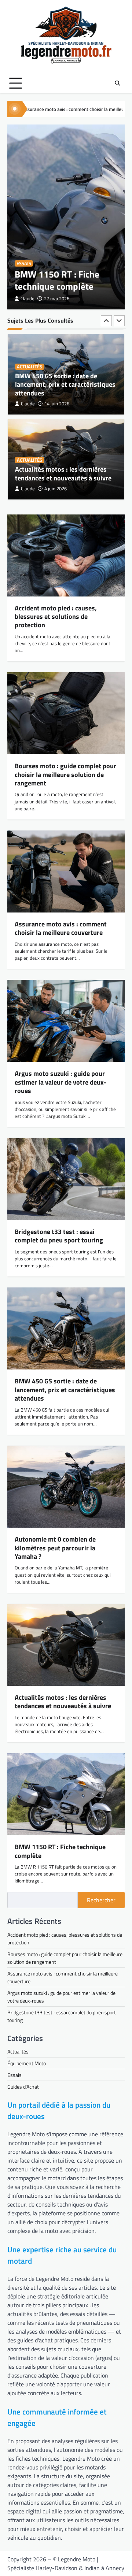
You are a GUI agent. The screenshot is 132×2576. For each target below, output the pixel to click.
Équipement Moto (27, 2063)
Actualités (30, 378)
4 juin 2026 (56, 407)
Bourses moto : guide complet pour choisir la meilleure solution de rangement (65, 774)
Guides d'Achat (23, 2087)
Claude (27, 299)
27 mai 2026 (57, 299)
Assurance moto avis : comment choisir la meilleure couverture (61, 928)
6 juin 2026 (56, 492)
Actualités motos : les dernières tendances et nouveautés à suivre (63, 391)
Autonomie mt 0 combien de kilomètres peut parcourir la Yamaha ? (56, 472)
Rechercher (101, 1900)
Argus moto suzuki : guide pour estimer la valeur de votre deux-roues (60, 1082)
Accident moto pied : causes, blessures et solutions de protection (56, 617)
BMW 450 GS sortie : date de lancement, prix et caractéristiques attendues (65, 1390)
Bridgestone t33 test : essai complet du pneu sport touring (59, 1236)
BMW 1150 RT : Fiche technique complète (57, 280)
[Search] (117, 83)
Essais (24, 263)
